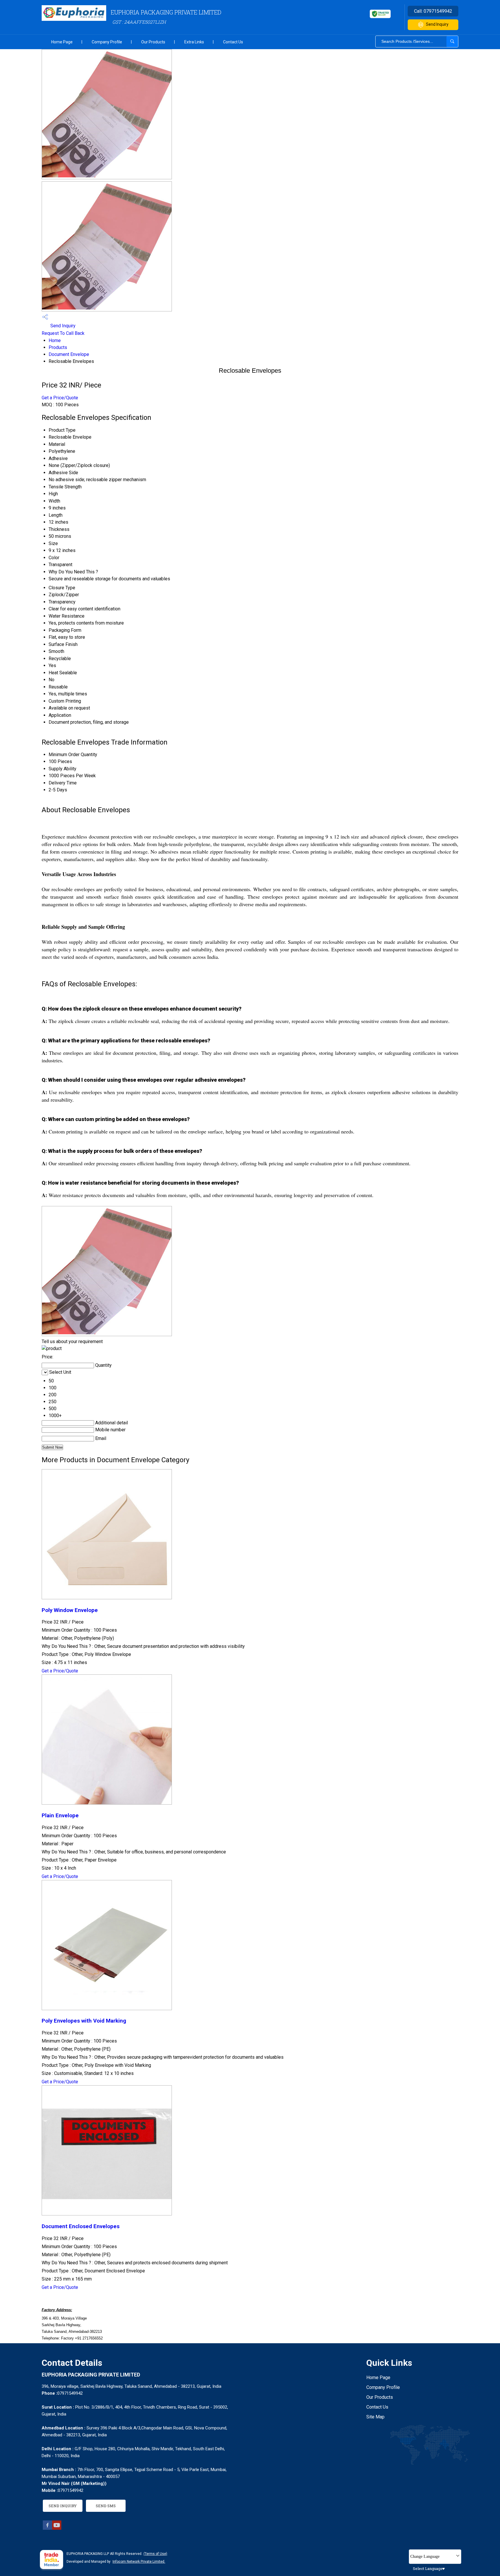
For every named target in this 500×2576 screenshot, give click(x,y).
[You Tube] (57, 2528)
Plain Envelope (60, 1816)
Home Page (62, 42)
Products (58, 347)
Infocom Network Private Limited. (139, 2562)
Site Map (375, 2417)
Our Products (153, 42)
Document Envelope (69, 354)
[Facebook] (47, 2528)
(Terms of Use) (155, 2554)
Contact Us (233, 42)
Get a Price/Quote (60, 398)
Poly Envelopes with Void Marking (84, 2021)
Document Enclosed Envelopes (81, 2226)
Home (55, 340)
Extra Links (194, 42)
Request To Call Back (63, 333)
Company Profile (107, 42)
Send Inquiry (437, 24)
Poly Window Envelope (70, 1610)
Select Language (428, 2568)
